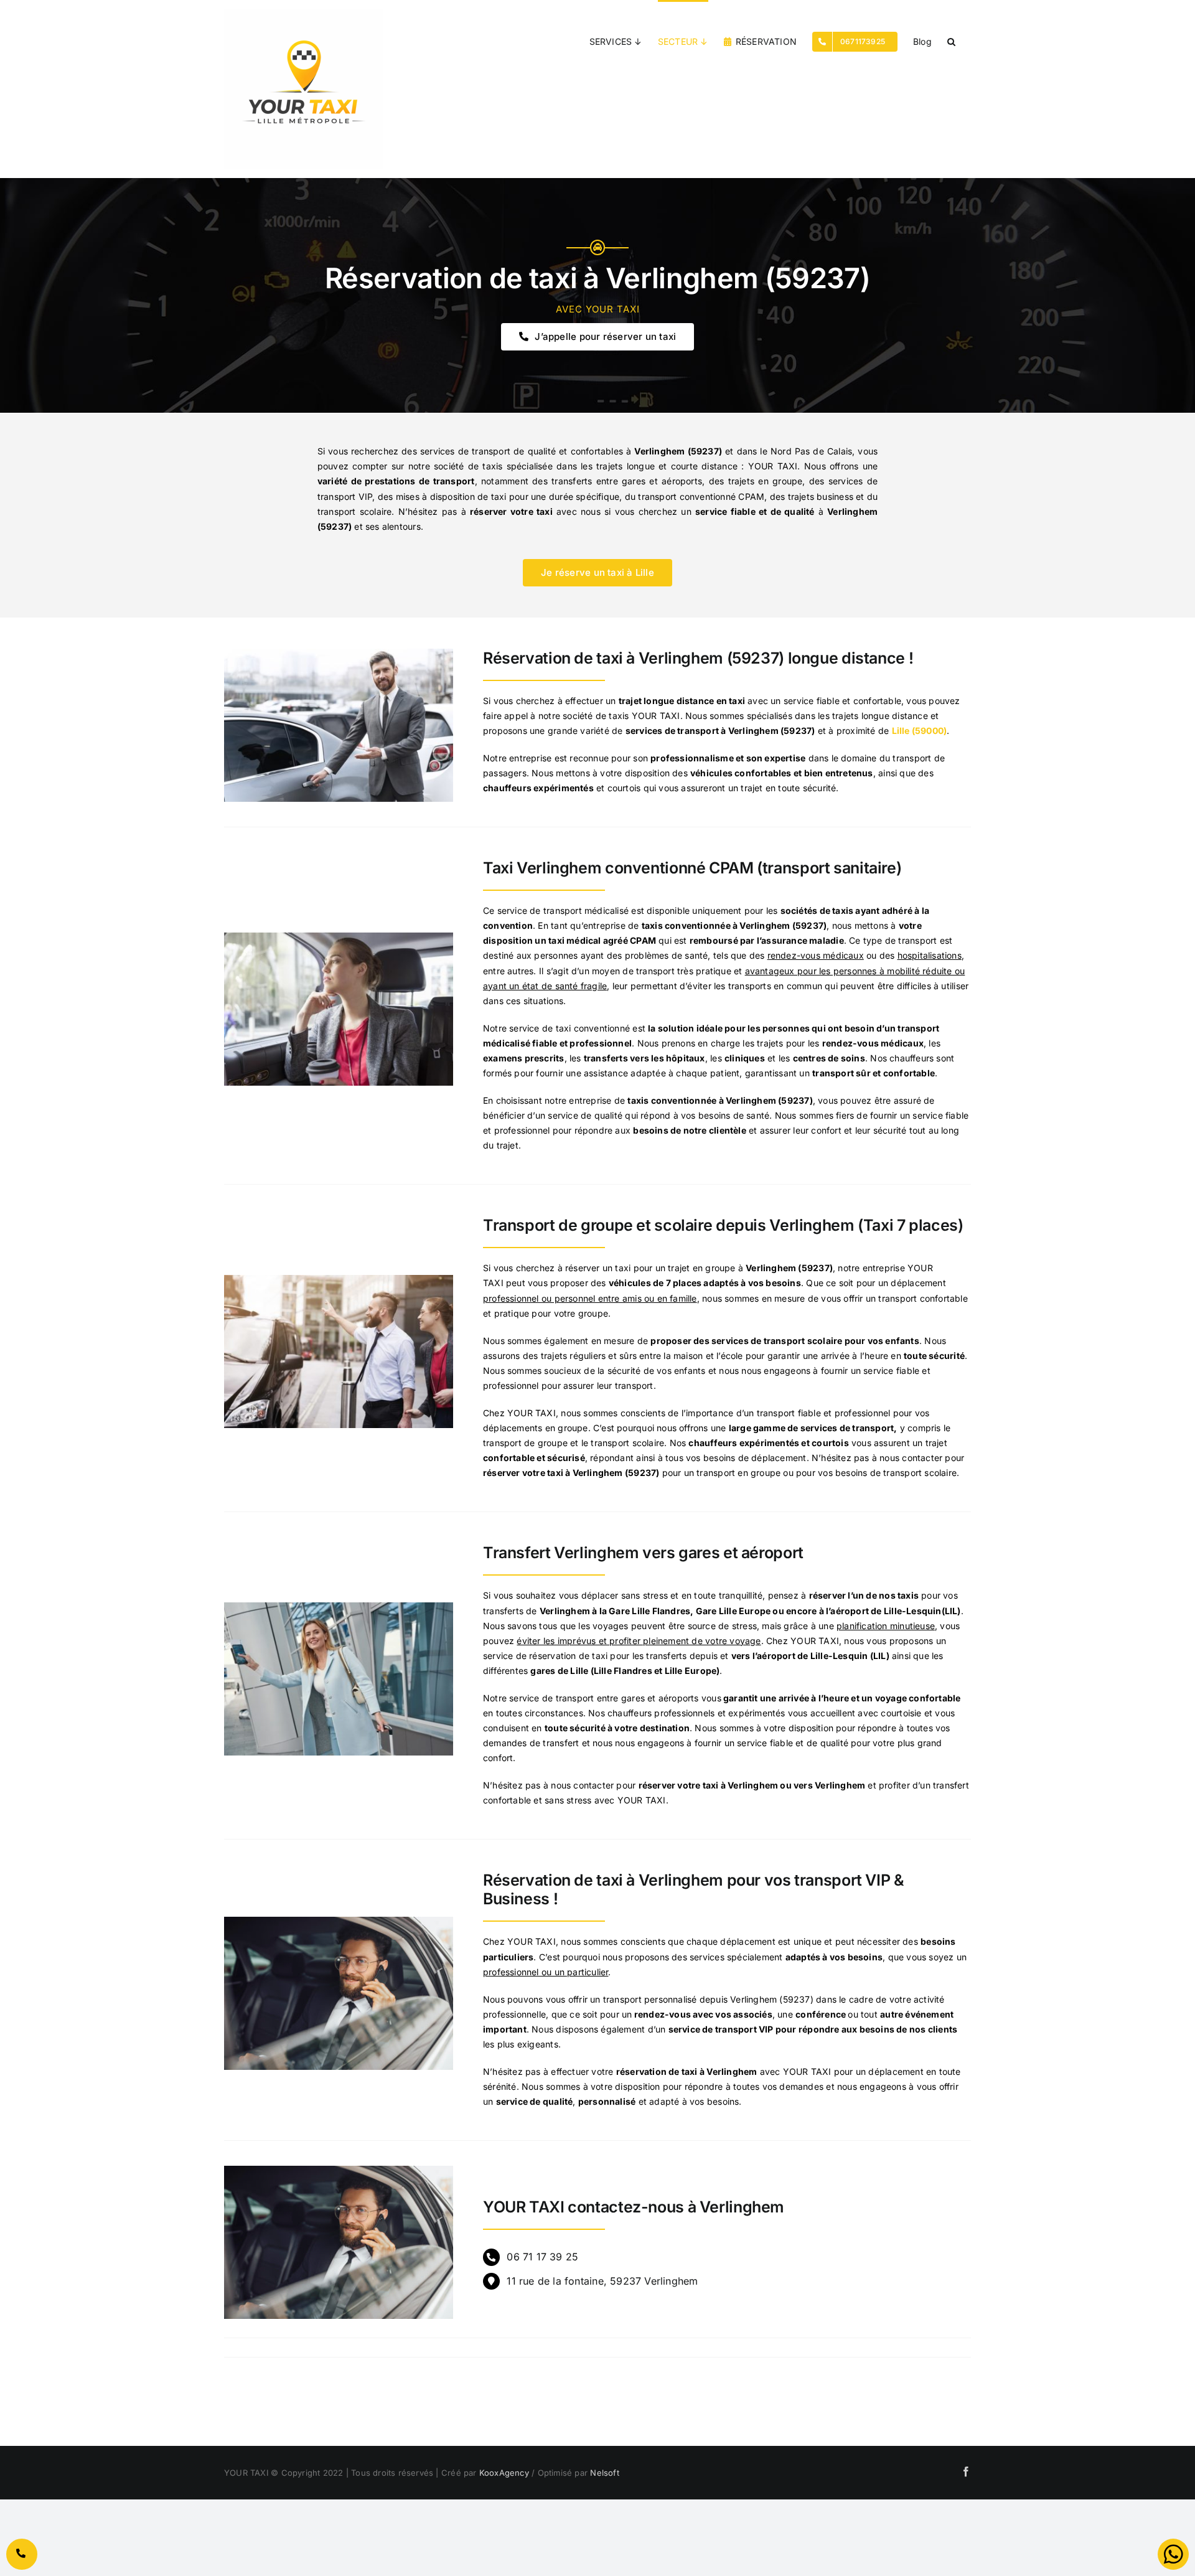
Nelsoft (604, 2473)
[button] (951, 40)
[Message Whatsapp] (1173, 2554)
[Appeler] (22, 2554)
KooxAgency (504, 2473)
